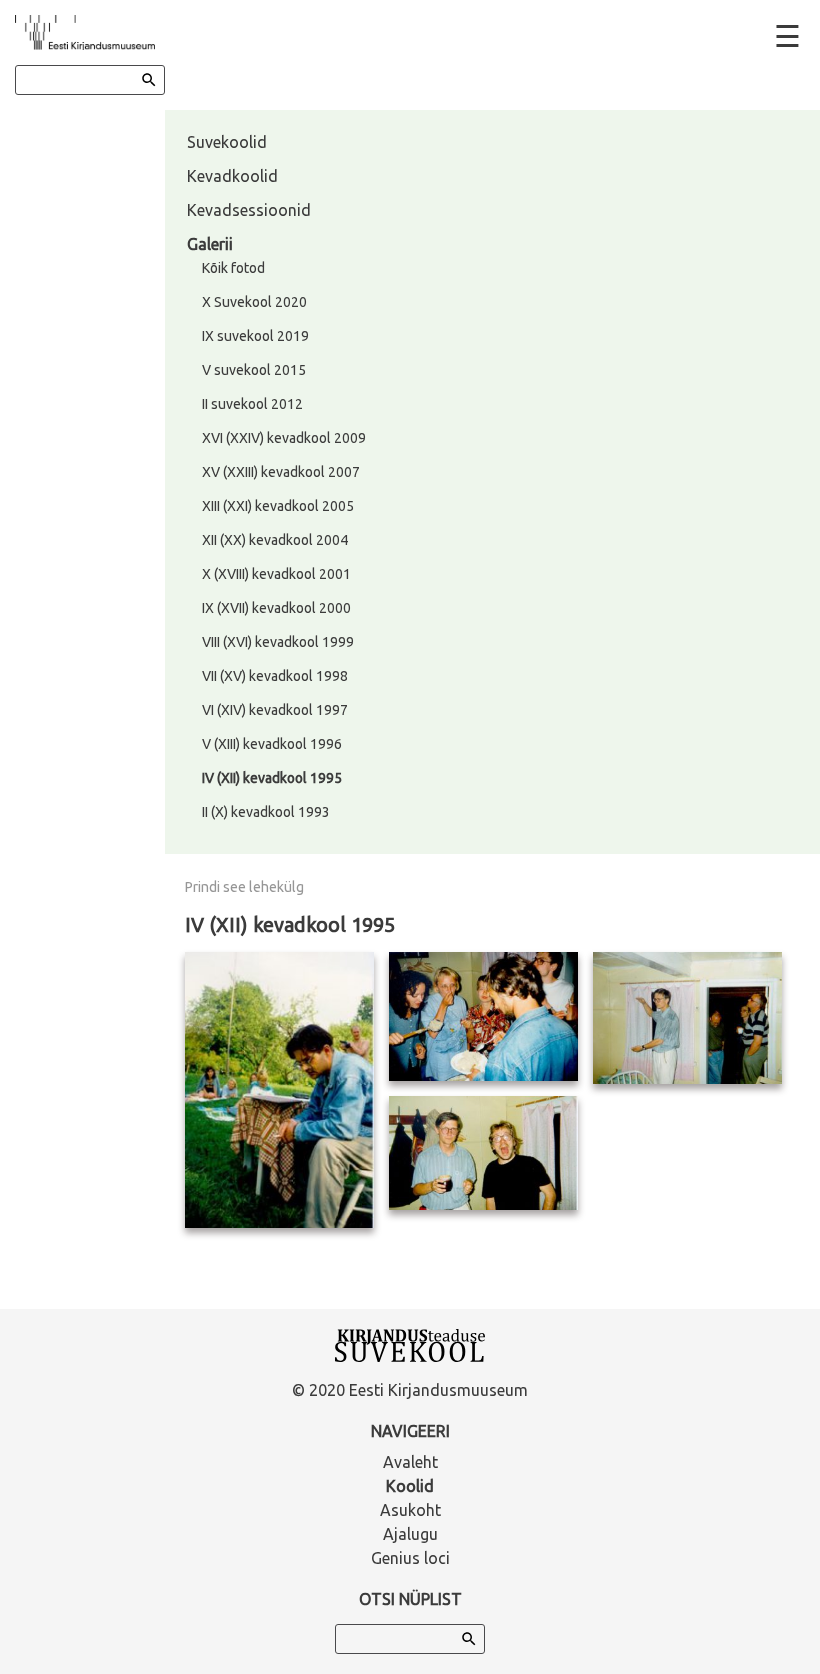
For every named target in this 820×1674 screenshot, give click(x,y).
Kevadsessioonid (249, 210)
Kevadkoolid (232, 176)
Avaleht (410, 1462)
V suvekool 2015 (254, 370)
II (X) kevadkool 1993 (266, 812)
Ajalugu (410, 1534)
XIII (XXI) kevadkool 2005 (278, 506)
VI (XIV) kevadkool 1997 (275, 710)
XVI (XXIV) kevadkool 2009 (284, 438)
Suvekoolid (227, 142)
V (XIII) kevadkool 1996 (272, 744)
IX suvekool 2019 (255, 336)
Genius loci (410, 1558)
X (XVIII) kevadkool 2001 (276, 574)
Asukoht (410, 1510)
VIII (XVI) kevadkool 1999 (278, 642)
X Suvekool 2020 (254, 302)
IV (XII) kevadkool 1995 (272, 778)
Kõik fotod (233, 268)
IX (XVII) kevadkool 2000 (276, 608)
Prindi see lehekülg (244, 887)
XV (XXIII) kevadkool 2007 (281, 472)
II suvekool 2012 (252, 404)
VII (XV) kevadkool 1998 (275, 676)
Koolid (410, 1486)
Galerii (210, 244)
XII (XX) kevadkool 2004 (275, 540)
